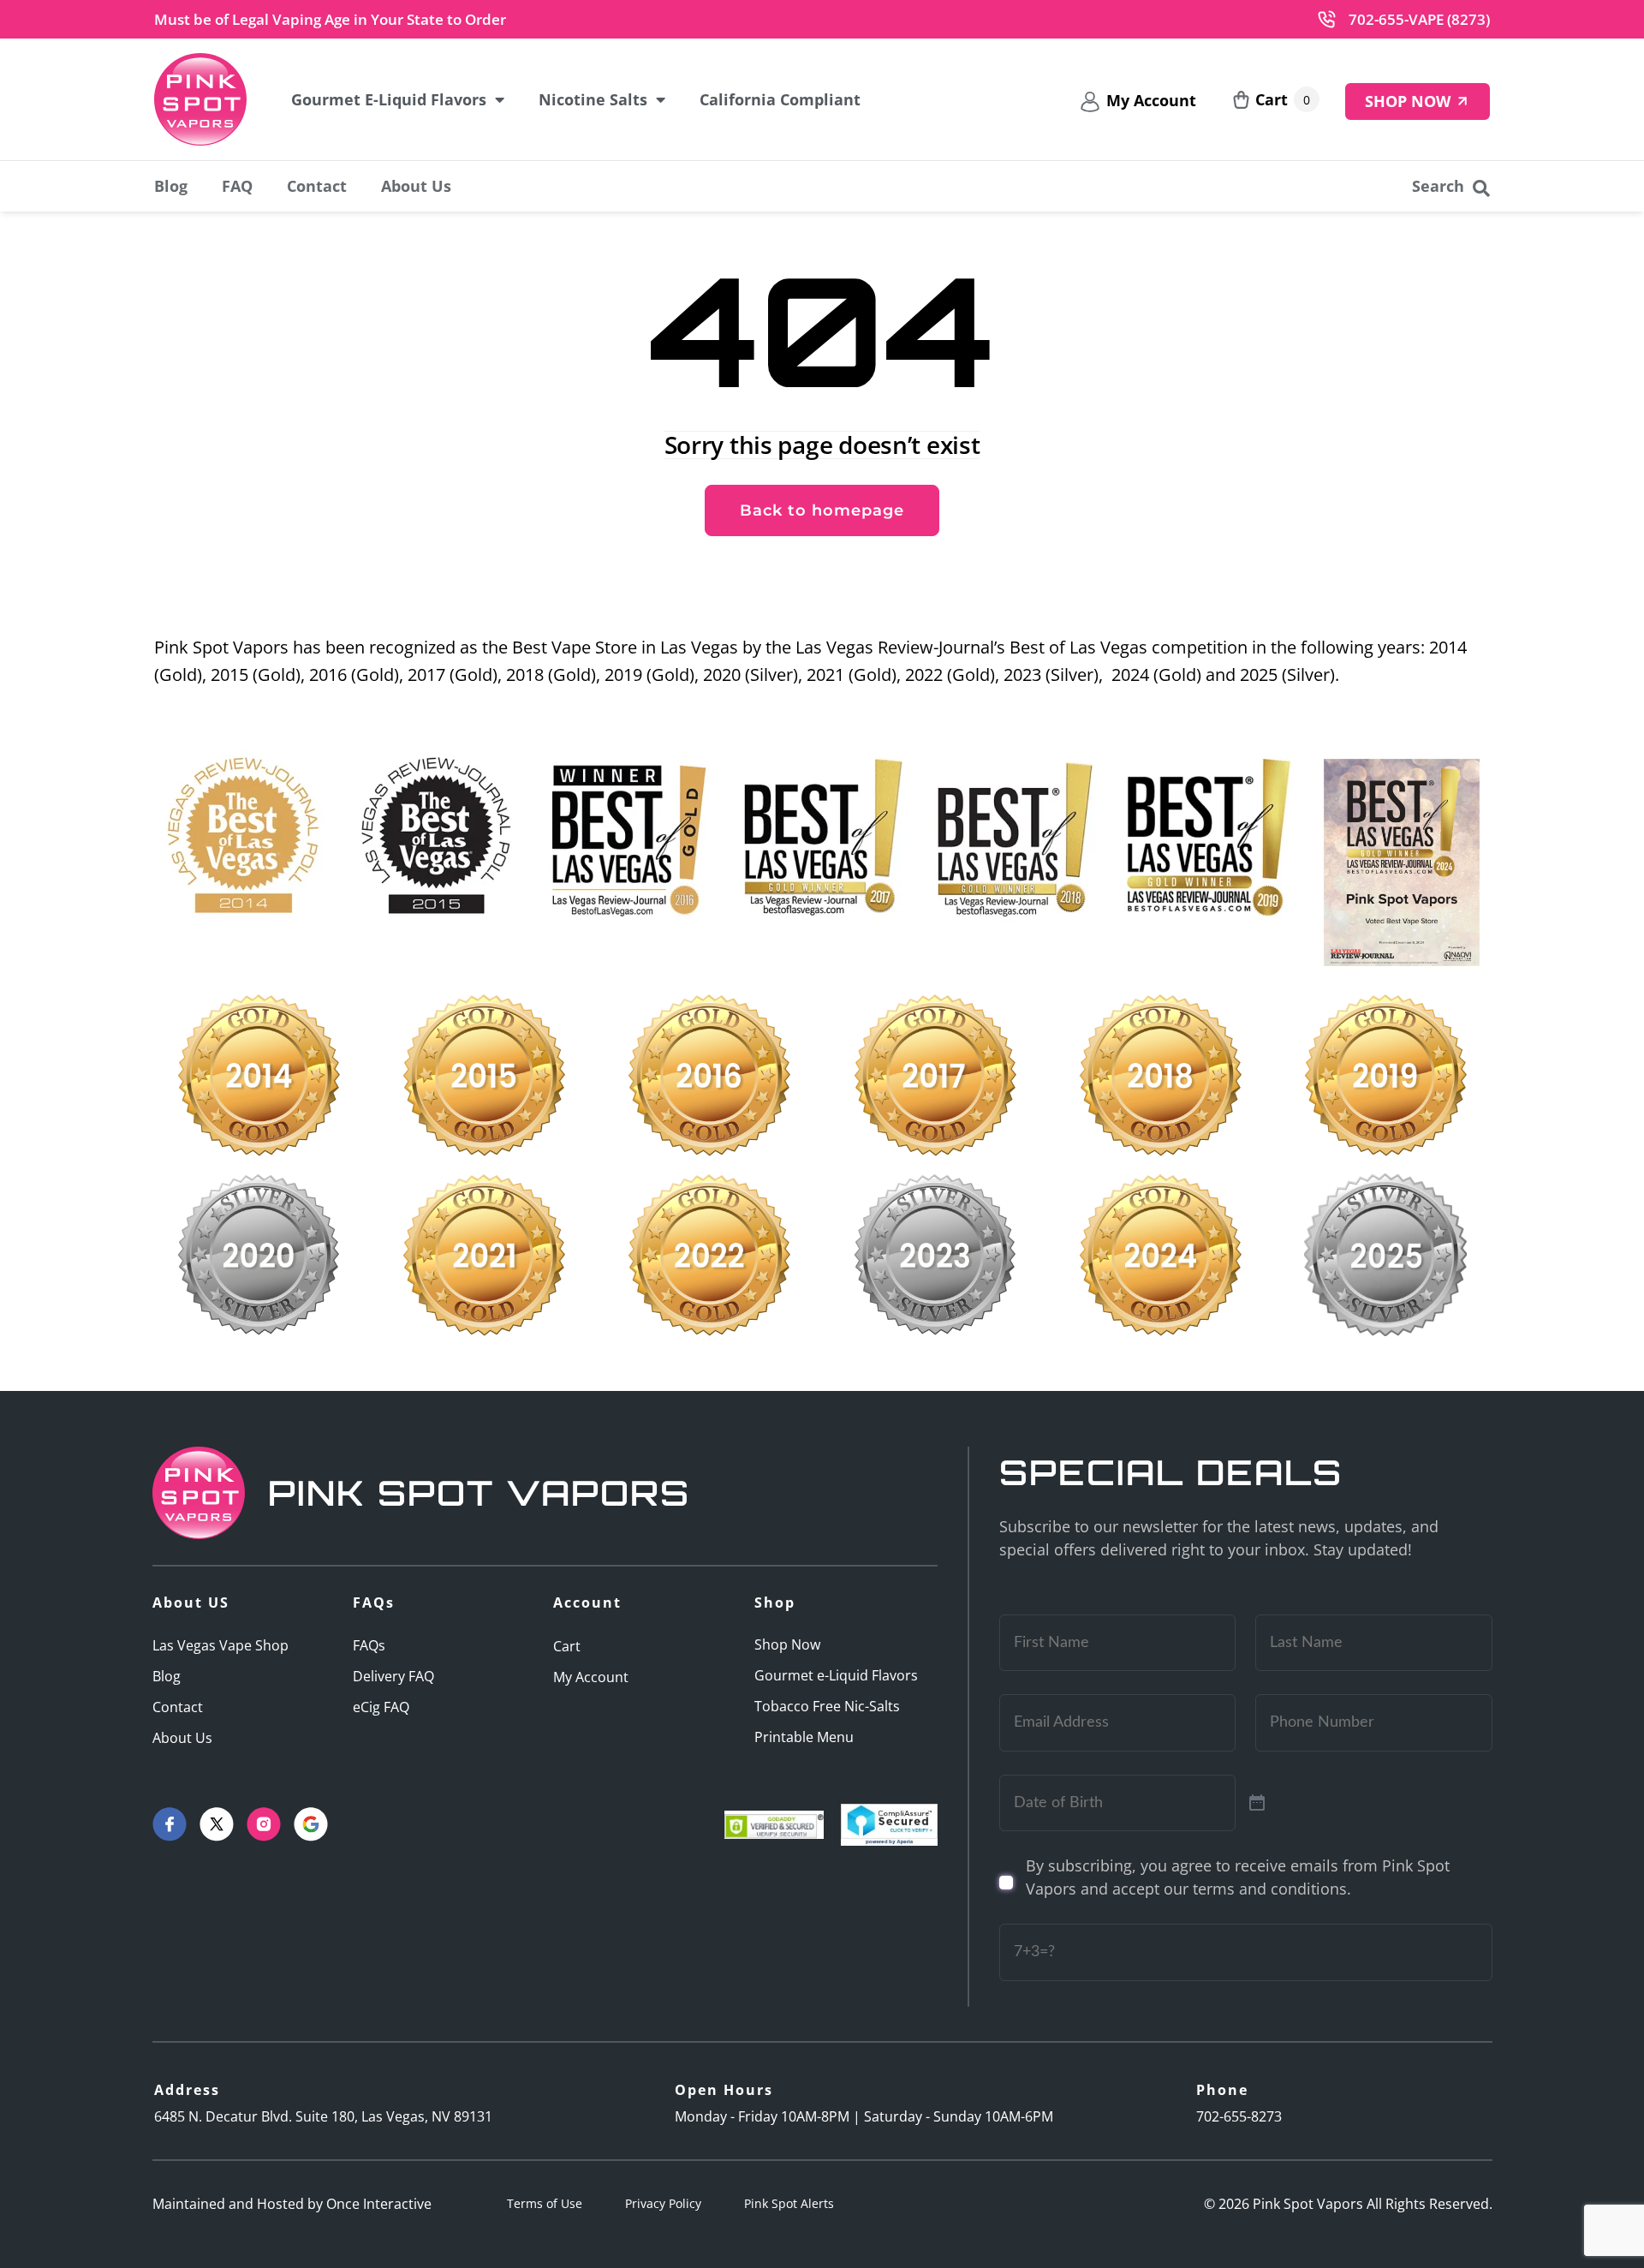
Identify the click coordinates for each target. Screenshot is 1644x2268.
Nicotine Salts (593, 99)
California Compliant (780, 99)
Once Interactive (379, 2204)
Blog (171, 186)
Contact (317, 186)
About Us (416, 186)
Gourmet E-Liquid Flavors (389, 99)
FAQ (237, 186)
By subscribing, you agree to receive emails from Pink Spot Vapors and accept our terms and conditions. (1238, 1877)
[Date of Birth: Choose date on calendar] (1257, 1803)
